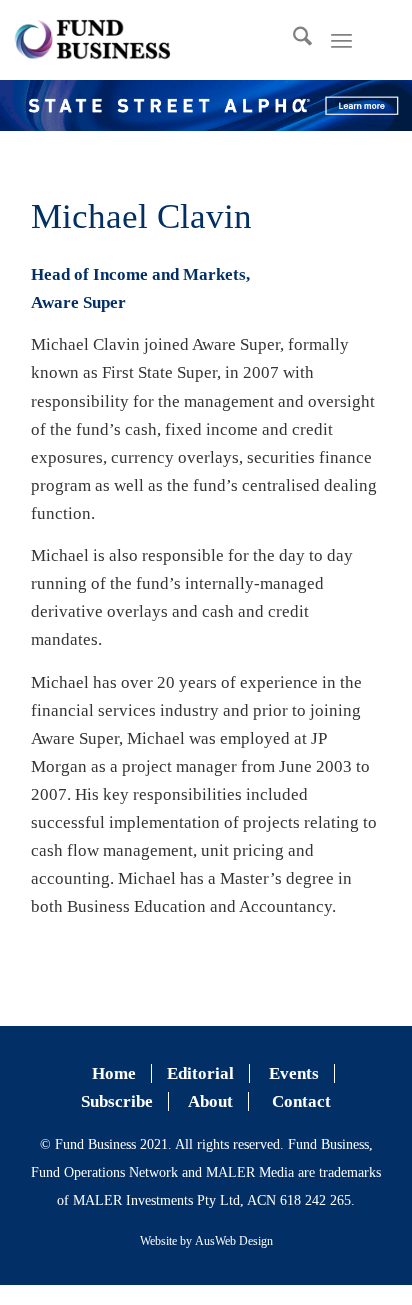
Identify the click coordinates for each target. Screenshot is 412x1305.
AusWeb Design (234, 1241)
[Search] (292, 40)
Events (294, 1073)
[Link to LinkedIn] (392, 40)
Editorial (200, 1073)
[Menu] (341, 40)
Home (114, 1073)
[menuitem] (292, 40)
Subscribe (117, 1101)
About (210, 1101)
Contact (301, 1101)
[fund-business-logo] (92, 40)
